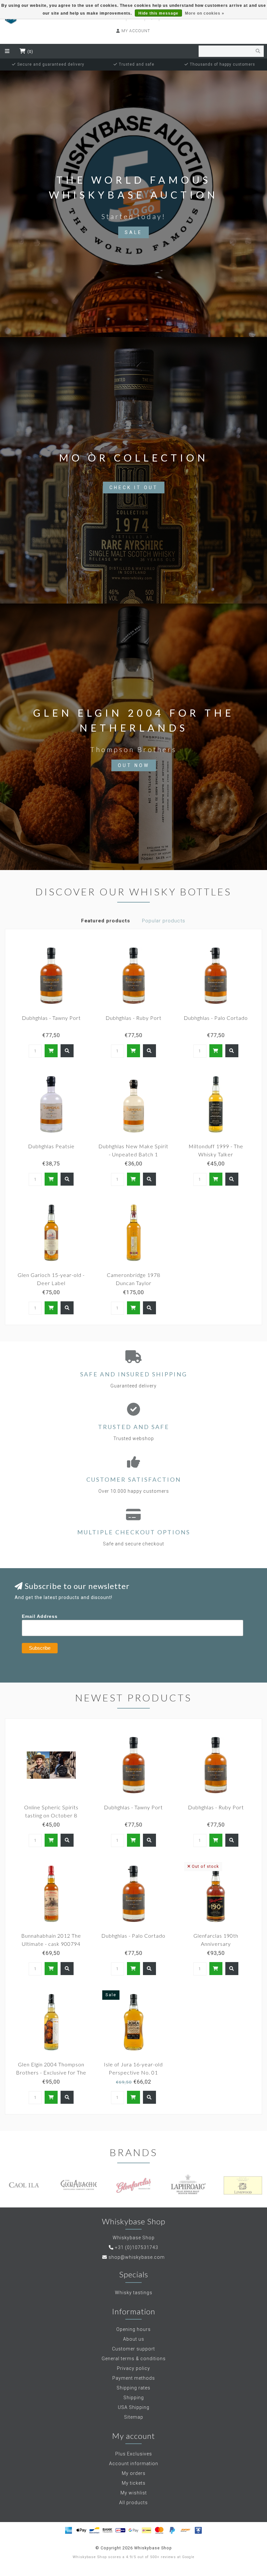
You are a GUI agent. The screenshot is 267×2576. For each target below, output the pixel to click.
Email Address (40, 1616)
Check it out (134, 488)
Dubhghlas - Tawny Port (51, 1018)
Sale (133, 232)
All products (133, 2503)
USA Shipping (134, 2407)
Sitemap (134, 2417)
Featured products (106, 921)
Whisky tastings (134, 2293)
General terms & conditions (134, 2359)
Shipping (134, 2398)
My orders (134, 2473)
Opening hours (133, 2329)
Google (188, 2557)
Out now (134, 765)
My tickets (134, 2483)
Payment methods (134, 2378)
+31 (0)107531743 (137, 2247)
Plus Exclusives (134, 2454)
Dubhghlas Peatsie (51, 1146)
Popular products (164, 921)
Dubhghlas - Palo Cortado (216, 1018)
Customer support (133, 2349)
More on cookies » (205, 13)
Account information (134, 2464)
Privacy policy (133, 2368)
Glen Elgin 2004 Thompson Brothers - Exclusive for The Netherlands (51, 2072)
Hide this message (158, 13)
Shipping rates (133, 2388)
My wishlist (134, 2493)
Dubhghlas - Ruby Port (133, 1018)
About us (134, 2339)
